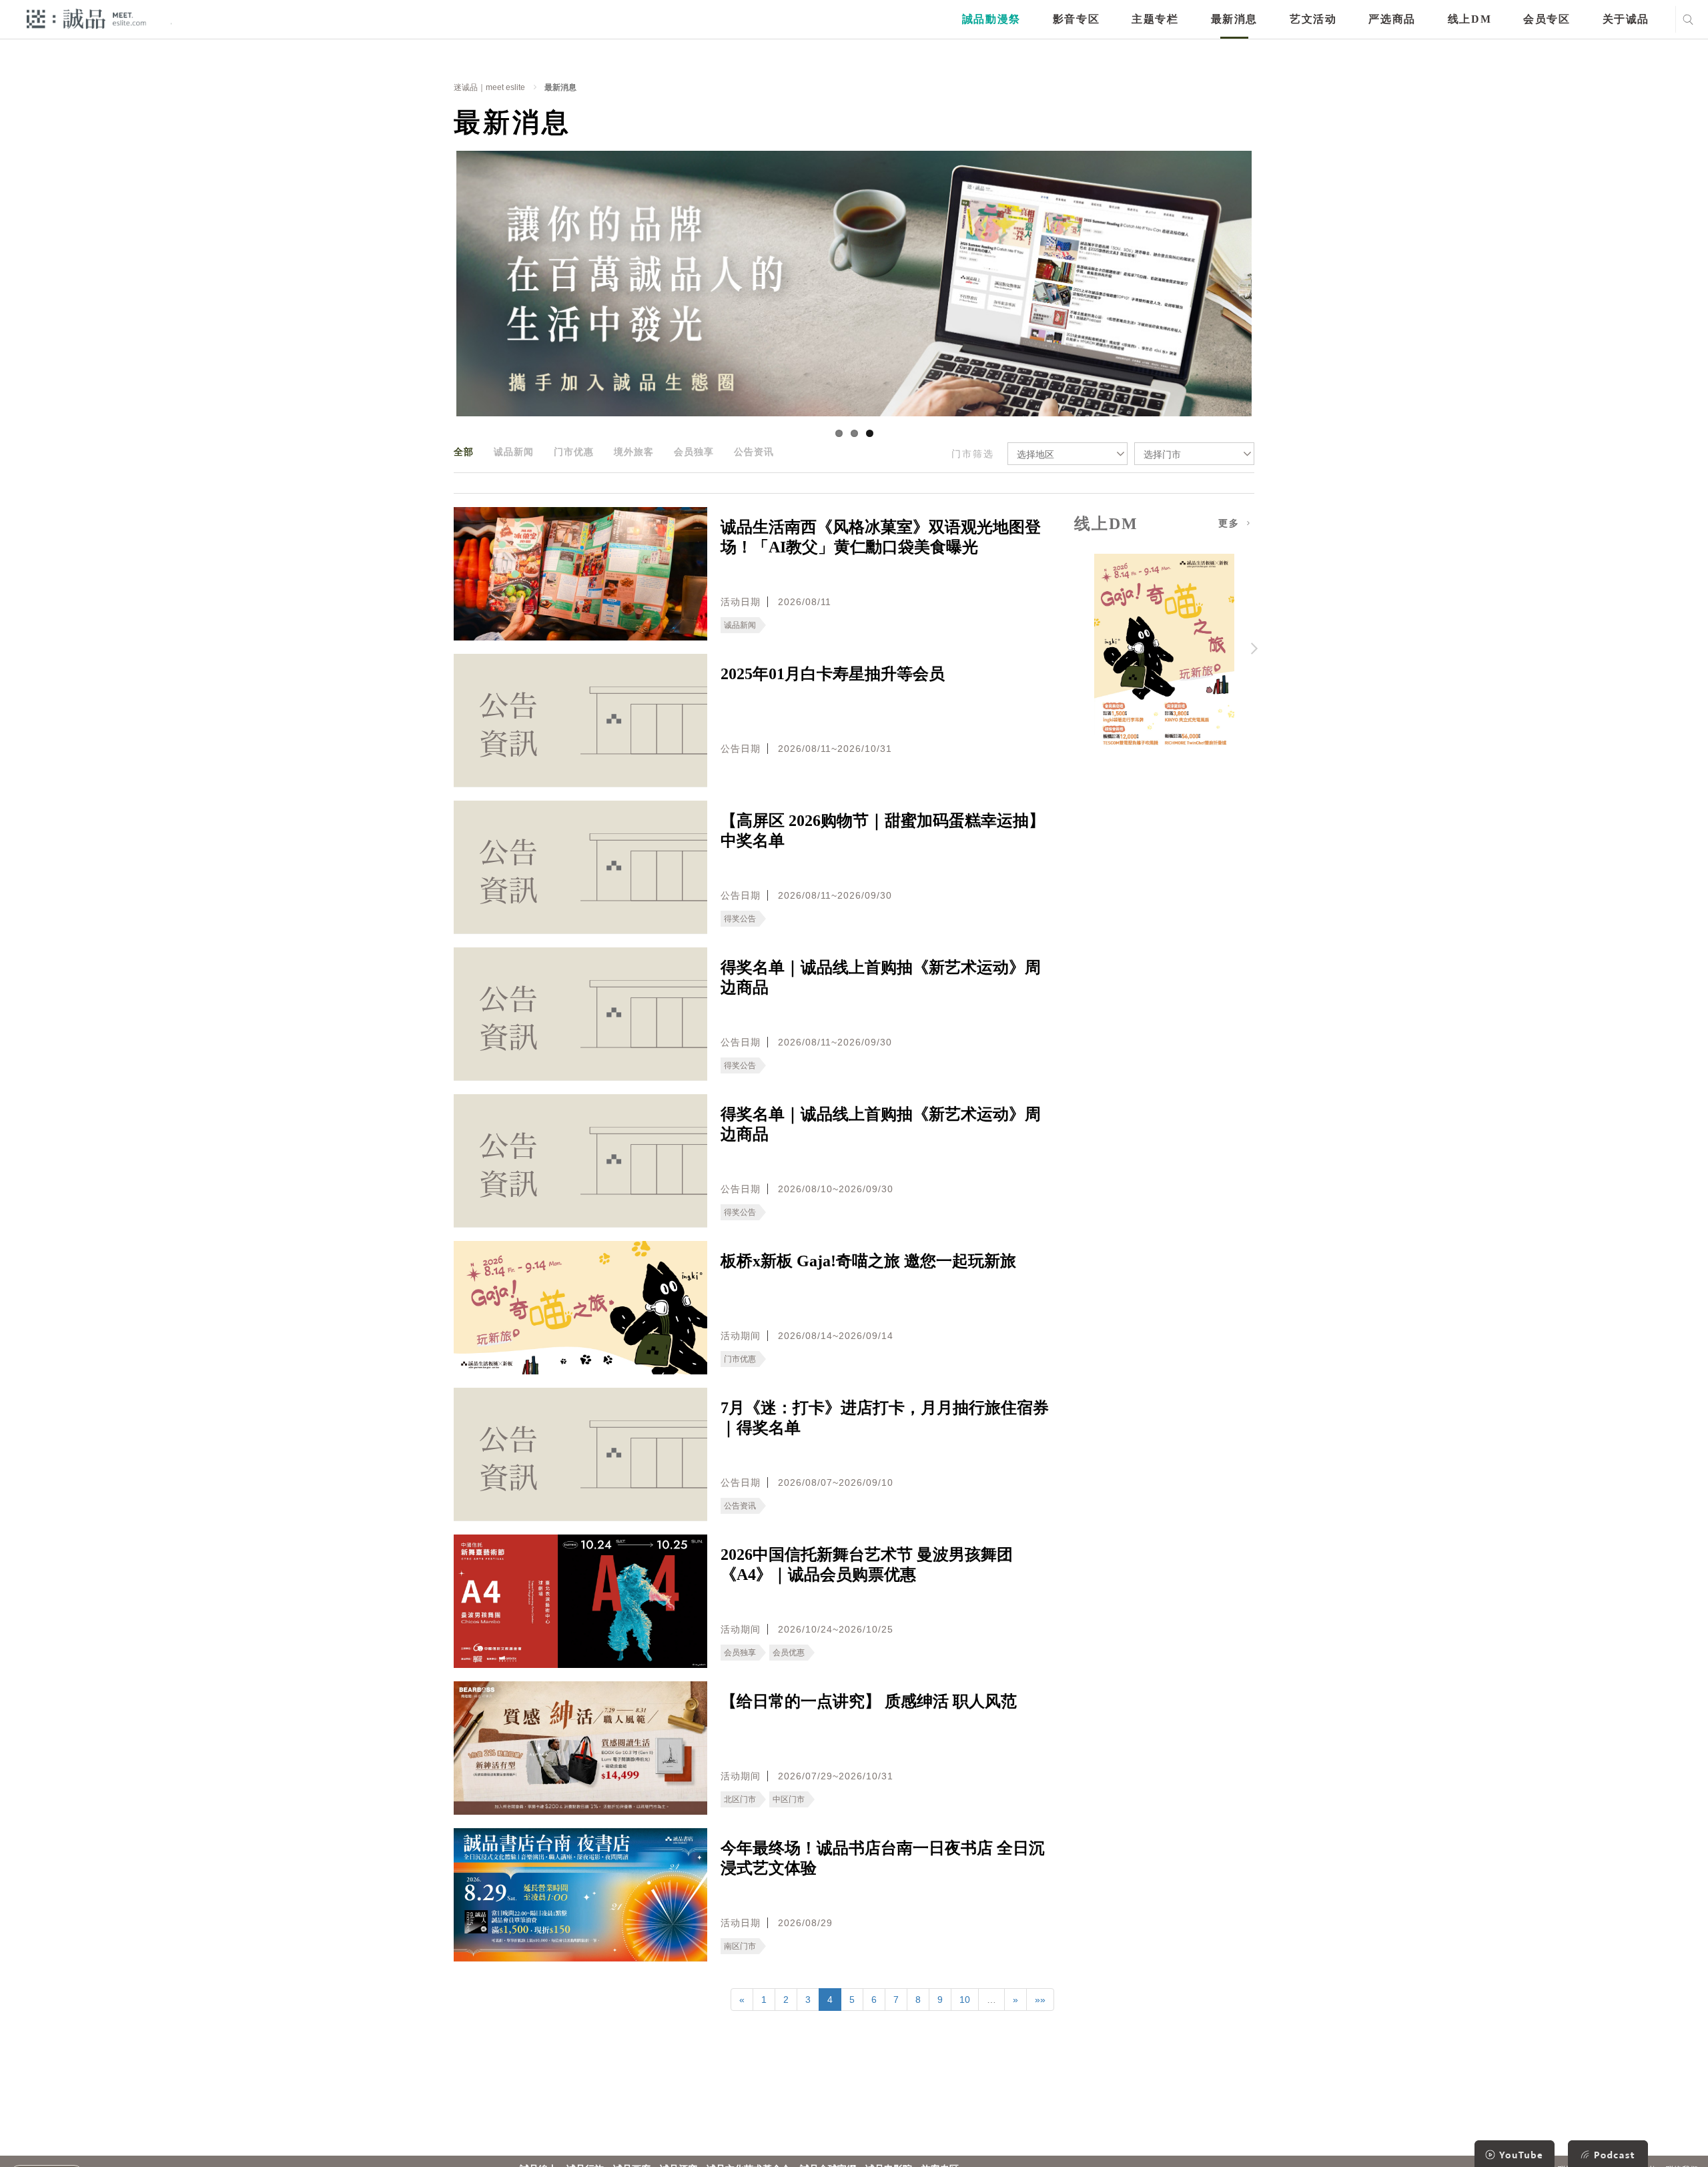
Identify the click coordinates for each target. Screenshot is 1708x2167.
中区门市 (789, 1799)
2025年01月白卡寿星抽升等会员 (833, 674)
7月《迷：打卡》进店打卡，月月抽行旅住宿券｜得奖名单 (885, 1418)
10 (965, 2000)
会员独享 (694, 452)
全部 (464, 452)
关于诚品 (1626, 19)
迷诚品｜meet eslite (489, 87)
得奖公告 (740, 919)
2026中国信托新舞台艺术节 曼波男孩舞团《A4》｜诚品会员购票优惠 (867, 1565)
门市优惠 (574, 452)
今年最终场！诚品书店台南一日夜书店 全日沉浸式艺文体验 (883, 1858)
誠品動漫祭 (991, 19)
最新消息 (1234, 19)
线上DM (1469, 19)
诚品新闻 (514, 452)
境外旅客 (634, 452)
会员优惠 (789, 1653)
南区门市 (740, 1946)
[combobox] (1067, 454)
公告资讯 (754, 452)
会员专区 (1547, 19)
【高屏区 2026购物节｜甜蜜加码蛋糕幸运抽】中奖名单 (883, 831)
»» (1040, 2000)
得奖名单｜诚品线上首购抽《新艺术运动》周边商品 (881, 977)
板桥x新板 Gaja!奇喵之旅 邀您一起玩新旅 (868, 1261)
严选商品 (1392, 19)
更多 (1231, 523)
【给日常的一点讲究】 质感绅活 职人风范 (869, 1701)
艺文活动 (1313, 19)
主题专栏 (1155, 19)
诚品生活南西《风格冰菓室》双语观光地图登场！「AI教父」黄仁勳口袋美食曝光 (881, 537)
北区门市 (740, 1799)
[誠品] (86, 18)
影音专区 (1076, 19)
